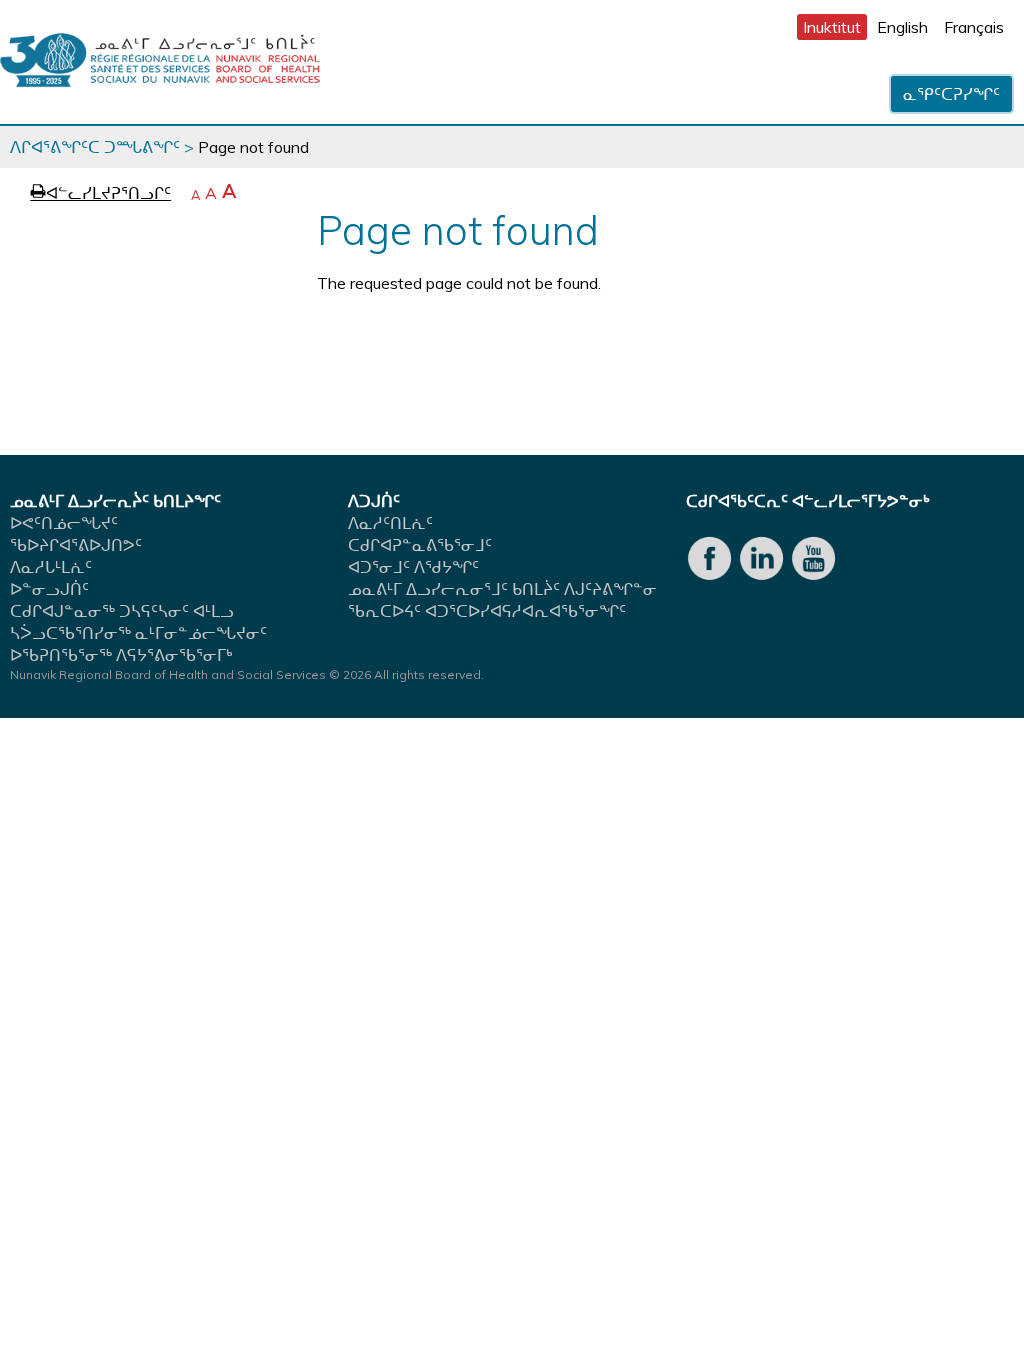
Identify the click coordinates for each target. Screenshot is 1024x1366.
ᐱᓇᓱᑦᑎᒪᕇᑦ (390, 523)
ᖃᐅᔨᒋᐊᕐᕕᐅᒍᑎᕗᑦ (76, 545)
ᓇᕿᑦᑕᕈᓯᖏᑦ (951, 94)
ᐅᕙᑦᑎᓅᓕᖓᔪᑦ (64, 523)
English (902, 27)
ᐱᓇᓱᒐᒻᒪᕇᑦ (51, 567)
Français (974, 27)
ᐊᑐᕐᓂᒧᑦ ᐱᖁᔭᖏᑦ (413, 567)
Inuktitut (832, 27)
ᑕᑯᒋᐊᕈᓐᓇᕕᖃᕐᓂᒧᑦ (420, 545)
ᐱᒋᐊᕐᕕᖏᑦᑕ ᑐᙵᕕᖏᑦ (95, 147)
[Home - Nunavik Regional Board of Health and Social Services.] (160, 62)
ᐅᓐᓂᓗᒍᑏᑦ (49, 589)
